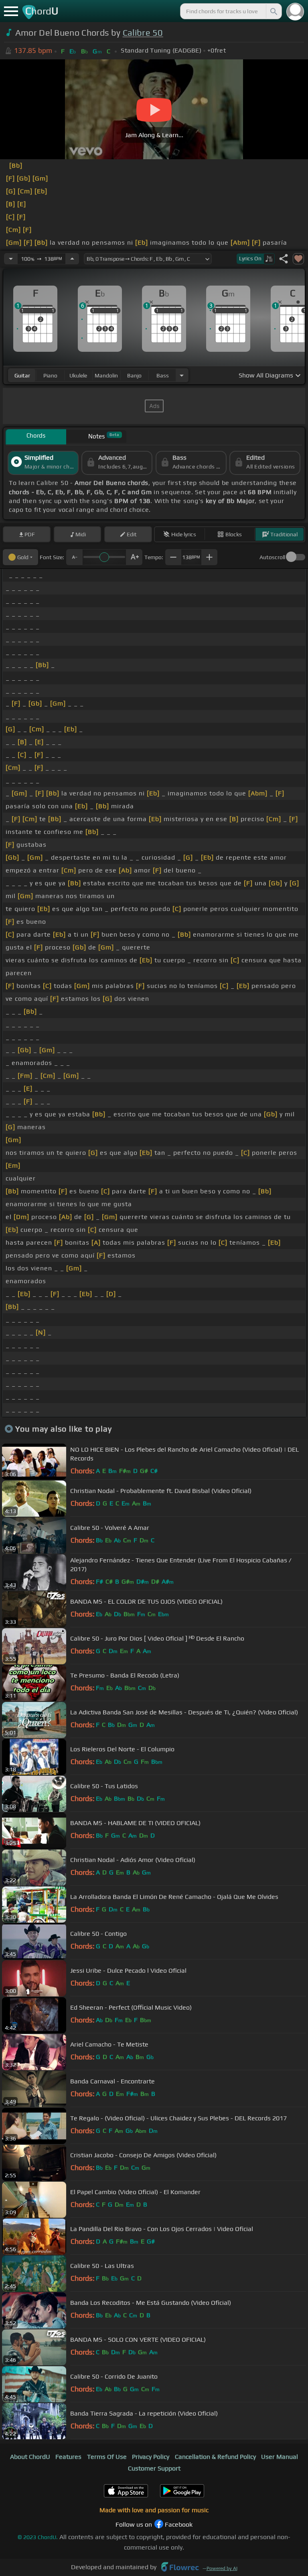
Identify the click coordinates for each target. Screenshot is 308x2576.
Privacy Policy (151, 2457)
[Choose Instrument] (182, 375)
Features (68, 2457)
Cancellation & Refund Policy (215, 2457)
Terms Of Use (107, 2457)
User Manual (280, 2457)
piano (50, 375)
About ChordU (30, 2457)
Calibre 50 (143, 33)
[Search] (273, 11)
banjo (134, 375)
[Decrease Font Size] (74, 557)
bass (163, 375)
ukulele (78, 375)
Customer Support (154, 2468)
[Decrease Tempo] (11, 259)
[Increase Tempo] (72, 259)
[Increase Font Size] (134, 557)
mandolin (106, 375)
